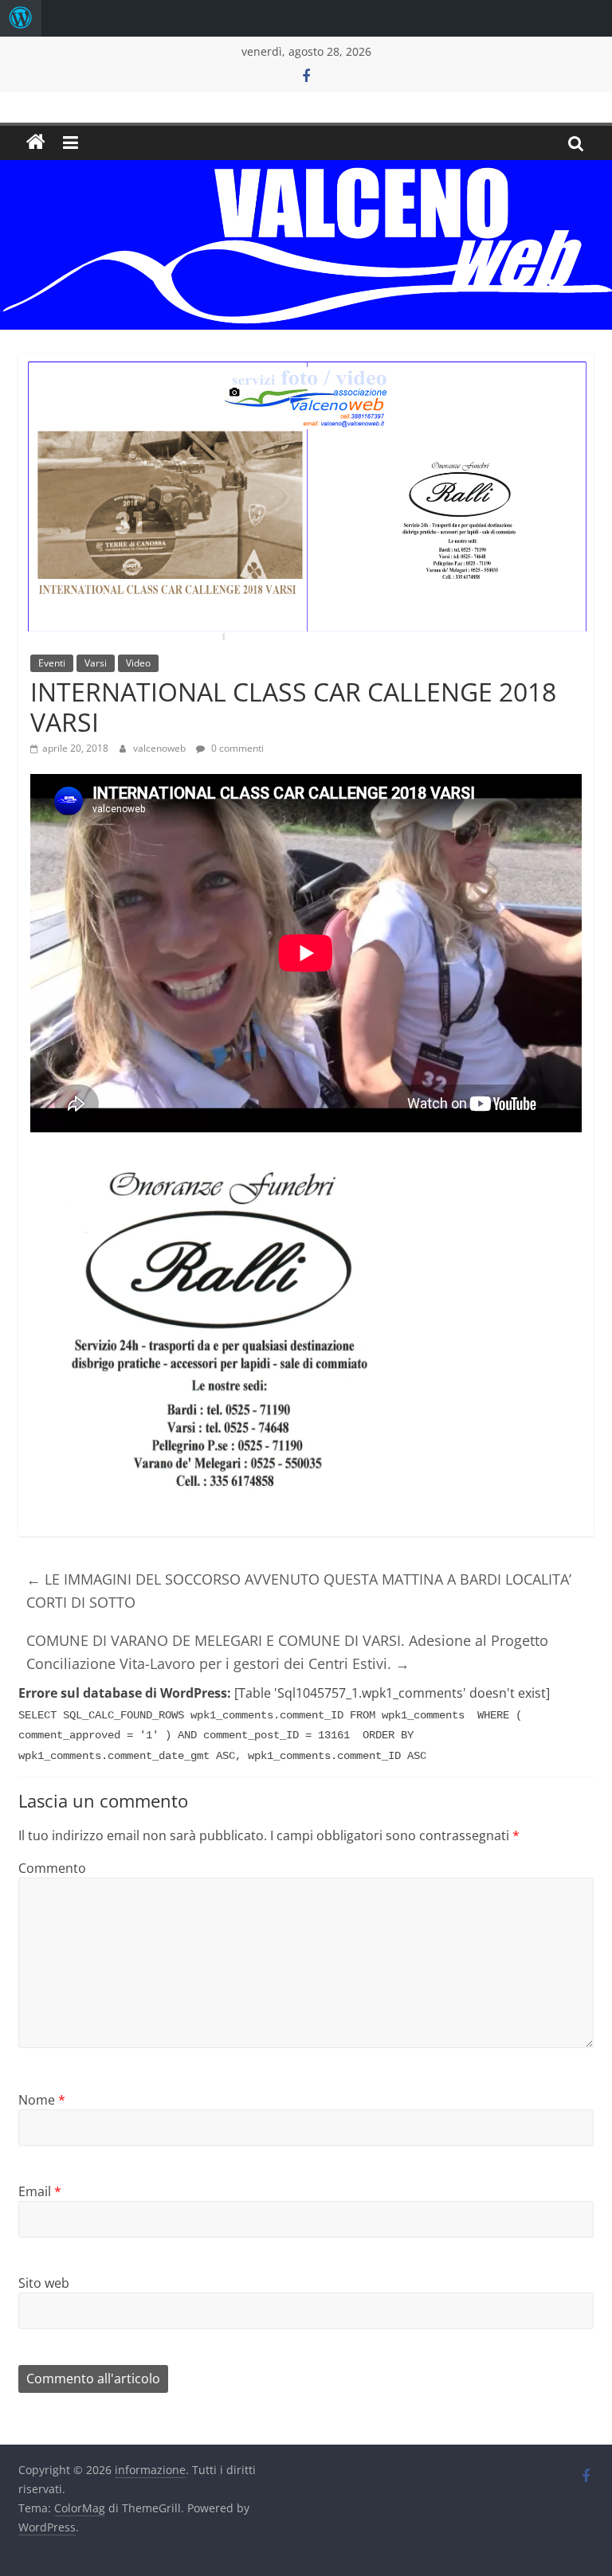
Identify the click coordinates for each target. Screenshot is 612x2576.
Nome (42, 2100)
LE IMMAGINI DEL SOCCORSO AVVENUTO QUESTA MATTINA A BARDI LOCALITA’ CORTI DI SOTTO (299, 1591)
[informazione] (36, 143)
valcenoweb (161, 748)
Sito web (44, 2283)
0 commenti (236, 748)
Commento (52, 1868)
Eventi (52, 663)
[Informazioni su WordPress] (21, 18)
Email (40, 2191)
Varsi (96, 663)
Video (138, 663)
